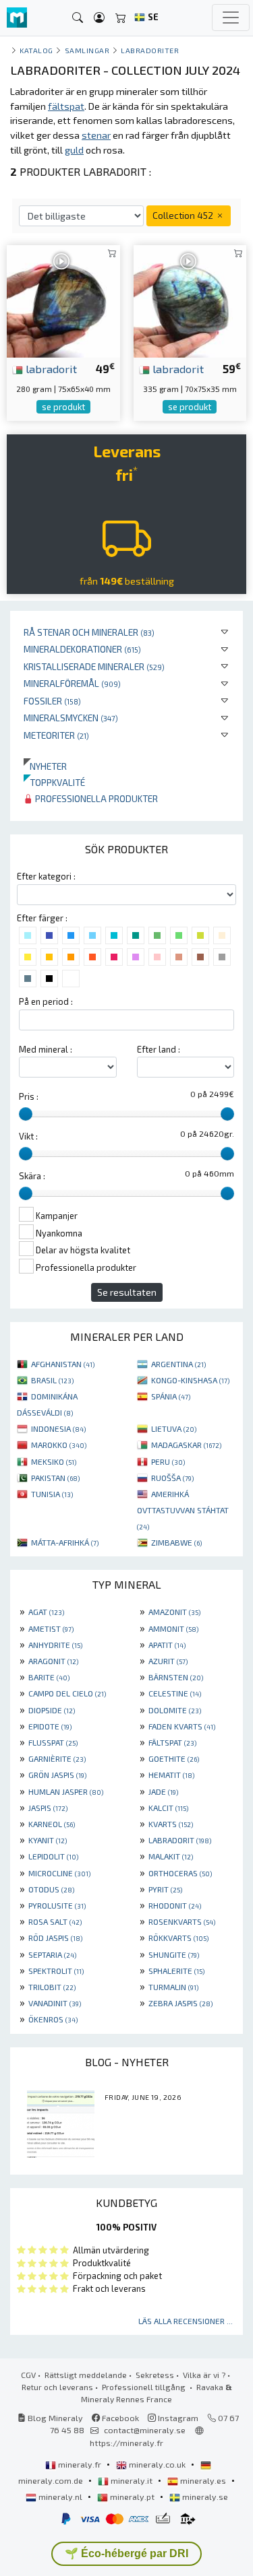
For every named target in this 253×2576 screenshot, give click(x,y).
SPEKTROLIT (56, 1971)
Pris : (29, 1096)
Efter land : (159, 1049)
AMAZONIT (174, 1612)
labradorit (50, 368)
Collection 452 (184, 215)
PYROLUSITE (57, 1905)
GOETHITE (174, 1758)
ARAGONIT (53, 1661)
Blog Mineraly (54, 2418)
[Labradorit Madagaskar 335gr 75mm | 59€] (190, 299)
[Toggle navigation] (231, 18)
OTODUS (51, 1889)
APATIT (167, 1645)
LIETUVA (174, 1428)
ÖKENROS (53, 2019)
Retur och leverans (57, 2387)
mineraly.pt (132, 2497)
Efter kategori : (46, 876)
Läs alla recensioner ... (186, 2321)
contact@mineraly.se (145, 2430)
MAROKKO (59, 1445)
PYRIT (165, 1889)
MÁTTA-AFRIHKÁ (65, 1542)
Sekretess (155, 2375)
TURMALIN (173, 1987)
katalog (36, 50)
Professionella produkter (95, 798)
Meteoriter (56, 735)
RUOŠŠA (172, 1478)
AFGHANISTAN (63, 1364)
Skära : (32, 1176)
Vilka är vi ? (204, 2375)
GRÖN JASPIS (57, 1775)
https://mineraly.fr (126, 2443)
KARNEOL (52, 1824)
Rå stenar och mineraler (89, 632)
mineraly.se (204, 2497)
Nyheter (45, 766)
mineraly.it (132, 2480)
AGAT (46, 1612)
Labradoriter (150, 50)
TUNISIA (52, 1494)
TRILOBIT (52, 1987)
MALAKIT (171, 1856)
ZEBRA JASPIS (180, 2003)
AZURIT (168, 1661)
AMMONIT (173, 1628)
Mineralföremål (72, 683)
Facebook (119, 2418)
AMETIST (51, 1628)
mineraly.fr (80, 2464)
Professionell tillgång (145, 2387)
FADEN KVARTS (182, 1726)
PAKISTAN (55, 1478)
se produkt (63, 407)
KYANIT (48, 1840)
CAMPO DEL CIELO (67, 1693)
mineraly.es (203, 2480)
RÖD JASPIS (55, 1938)
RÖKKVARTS (178, 1938)
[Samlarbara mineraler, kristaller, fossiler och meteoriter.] (17, 18)
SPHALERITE (176, 1971)
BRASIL (52, 1380)
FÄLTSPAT (172, 1742)
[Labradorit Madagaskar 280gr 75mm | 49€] (63, 299)
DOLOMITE (175, 1710)
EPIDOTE (50, 1726)
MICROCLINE (59, 1873)
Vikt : (28, 1136)
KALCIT (168, 1808)
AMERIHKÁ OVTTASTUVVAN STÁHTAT (183, 1510)
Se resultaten (127, 1292)
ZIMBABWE (176, 1542)
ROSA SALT (55, 1921)
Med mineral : (46, 1049)
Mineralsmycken (71, 718)
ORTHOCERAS (180, 1873)
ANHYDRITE (55, 1645)
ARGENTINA (178, 1364)
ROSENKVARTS (182, 1921)
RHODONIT (175, 1905)
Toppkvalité (54, 782)
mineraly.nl (60, 2497)
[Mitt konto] (99, 18)
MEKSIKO (54, 1461)
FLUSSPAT (53, 1742)
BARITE (49, 1677)
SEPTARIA (52, 1954)
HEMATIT (171, 1775)
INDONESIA (58, 1428)
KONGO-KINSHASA (190, 1380)
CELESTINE (175, 1693)
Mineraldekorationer (82, 649)
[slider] (26, 1114)
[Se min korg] (121, 18)
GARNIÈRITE (57, 1758)
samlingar (87, 50)
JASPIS (48, 1808)
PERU (168, 1461)
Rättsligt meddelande (86, 2375)
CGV (28, 2375)
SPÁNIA (171, 1396)
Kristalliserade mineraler (94, 666)
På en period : (46, 1001)
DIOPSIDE (52, 1710)
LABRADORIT (180, 1840)
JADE (163, 1791)
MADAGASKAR (186, 1445)
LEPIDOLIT (53, 1856)
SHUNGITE (174, 1954)
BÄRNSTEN (176, 1677)
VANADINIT (55, 2003)
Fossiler (52, 701)
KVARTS (171, 1824)
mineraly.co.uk (157, 2464)
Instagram (177, 2418)
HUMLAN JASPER (66, 1791)
